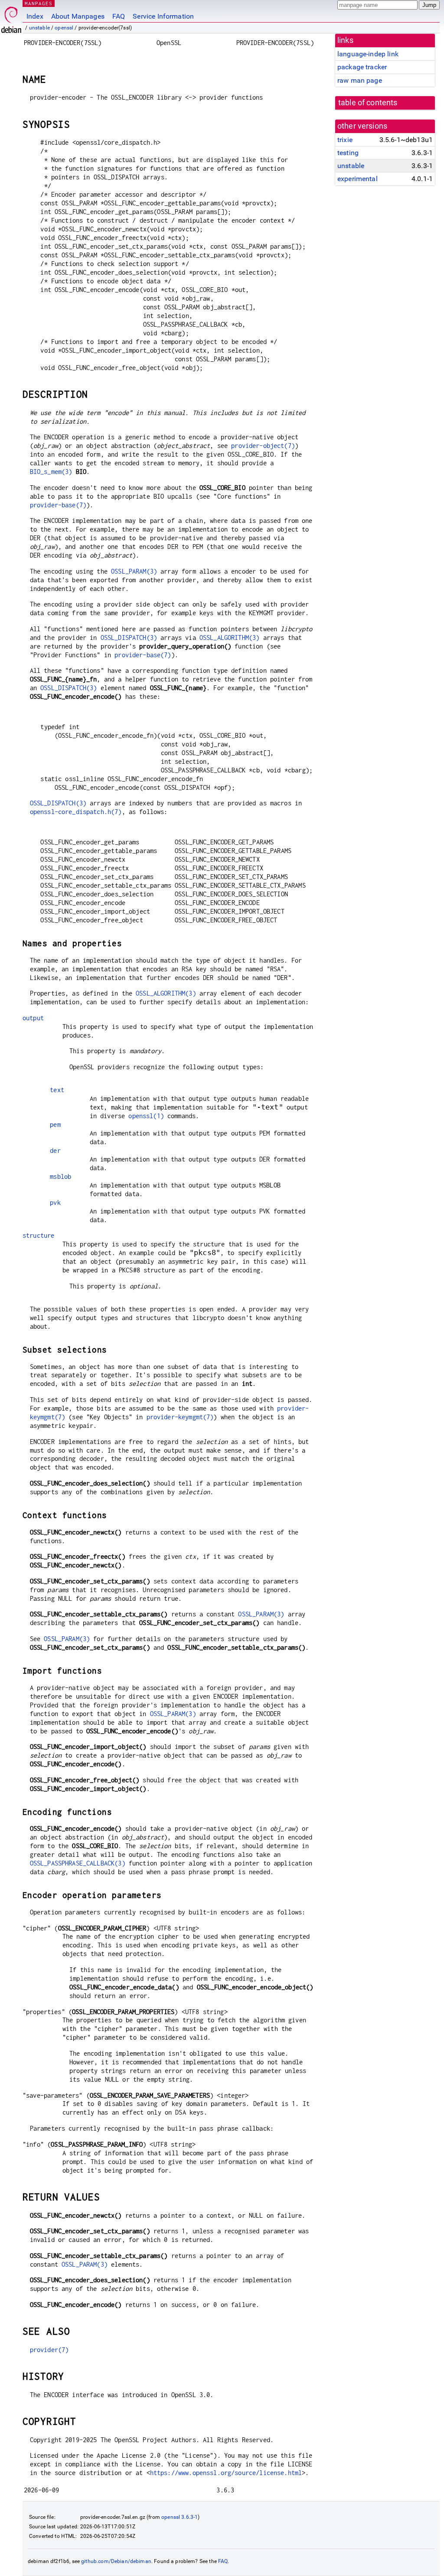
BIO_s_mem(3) (51, 472)
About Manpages (78, 16)
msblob (60, 1176)
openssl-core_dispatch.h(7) (76, 812)
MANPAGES (39, 3)
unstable (39, 28)
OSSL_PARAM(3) (134, 571)
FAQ (119, 16)
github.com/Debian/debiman (116, 2561)
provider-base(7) (58, 505)
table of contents (368, 103)
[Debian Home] (11, 18)
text (57, 1090)
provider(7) (49, 2350)
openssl (64, 28)
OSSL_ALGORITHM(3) (230, 638)
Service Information (163, 16)
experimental (357, 179)
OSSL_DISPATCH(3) (129, 638)
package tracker (362, 67)
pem (55, 1124)
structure (38, 1235)
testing (348, 153)
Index (35, 16)
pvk (55, 1202)
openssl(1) (146, 1116)
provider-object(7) (263, 446)
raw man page (360, 80)
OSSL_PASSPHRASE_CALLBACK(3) (78, 1863)
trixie (345, 140)
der (55, 1150)
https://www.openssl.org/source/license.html (226, 2473)
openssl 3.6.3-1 (180, 2517)
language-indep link (368, 54)
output (33, 1018)
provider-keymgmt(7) (180, 1417)
